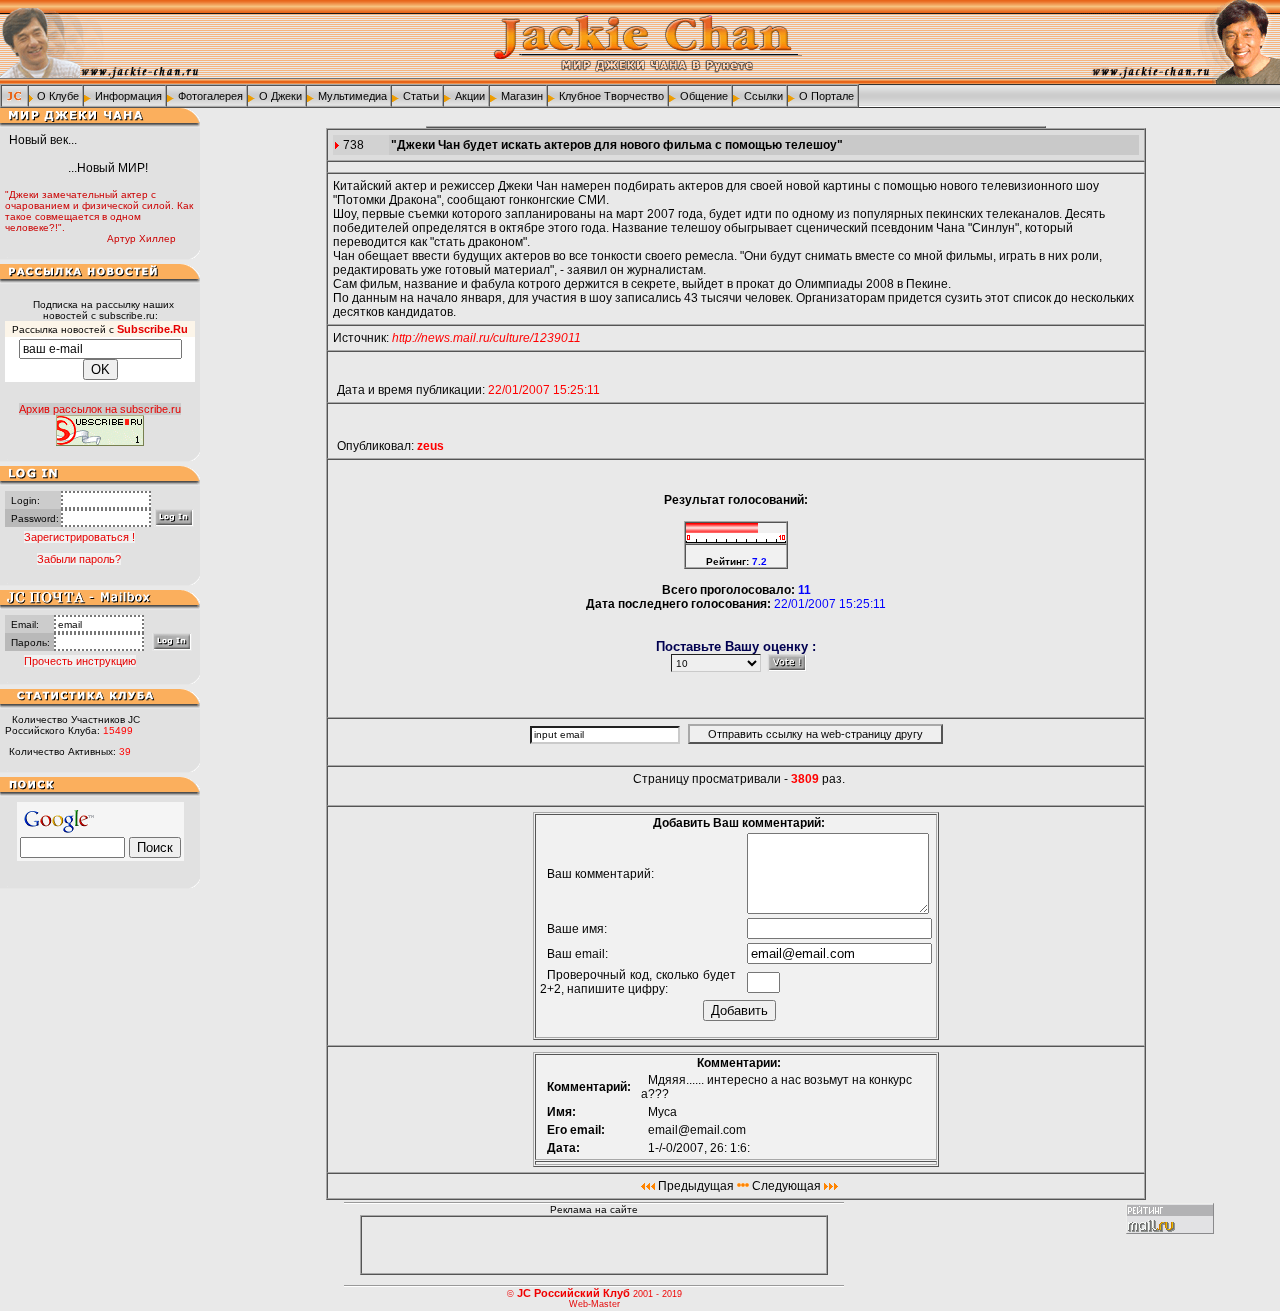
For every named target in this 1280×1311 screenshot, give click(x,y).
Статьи (421, 96)
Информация (128, 96)
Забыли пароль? (79, 559)
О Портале (826, 96)
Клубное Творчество (611, 96)
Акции (470, 96)
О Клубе (58, 96)
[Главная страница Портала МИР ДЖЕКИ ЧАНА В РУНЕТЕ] (14, 95)
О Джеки (280, 96)
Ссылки (763, 96)
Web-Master (594, 1304)
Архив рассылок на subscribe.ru (100, 409)
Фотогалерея (210, 96)
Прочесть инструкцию (80, 661)
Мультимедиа (352, 96)
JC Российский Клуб (573, 1293)
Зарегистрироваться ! (79, 537)
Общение (704, 96)
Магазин (522, 96)
